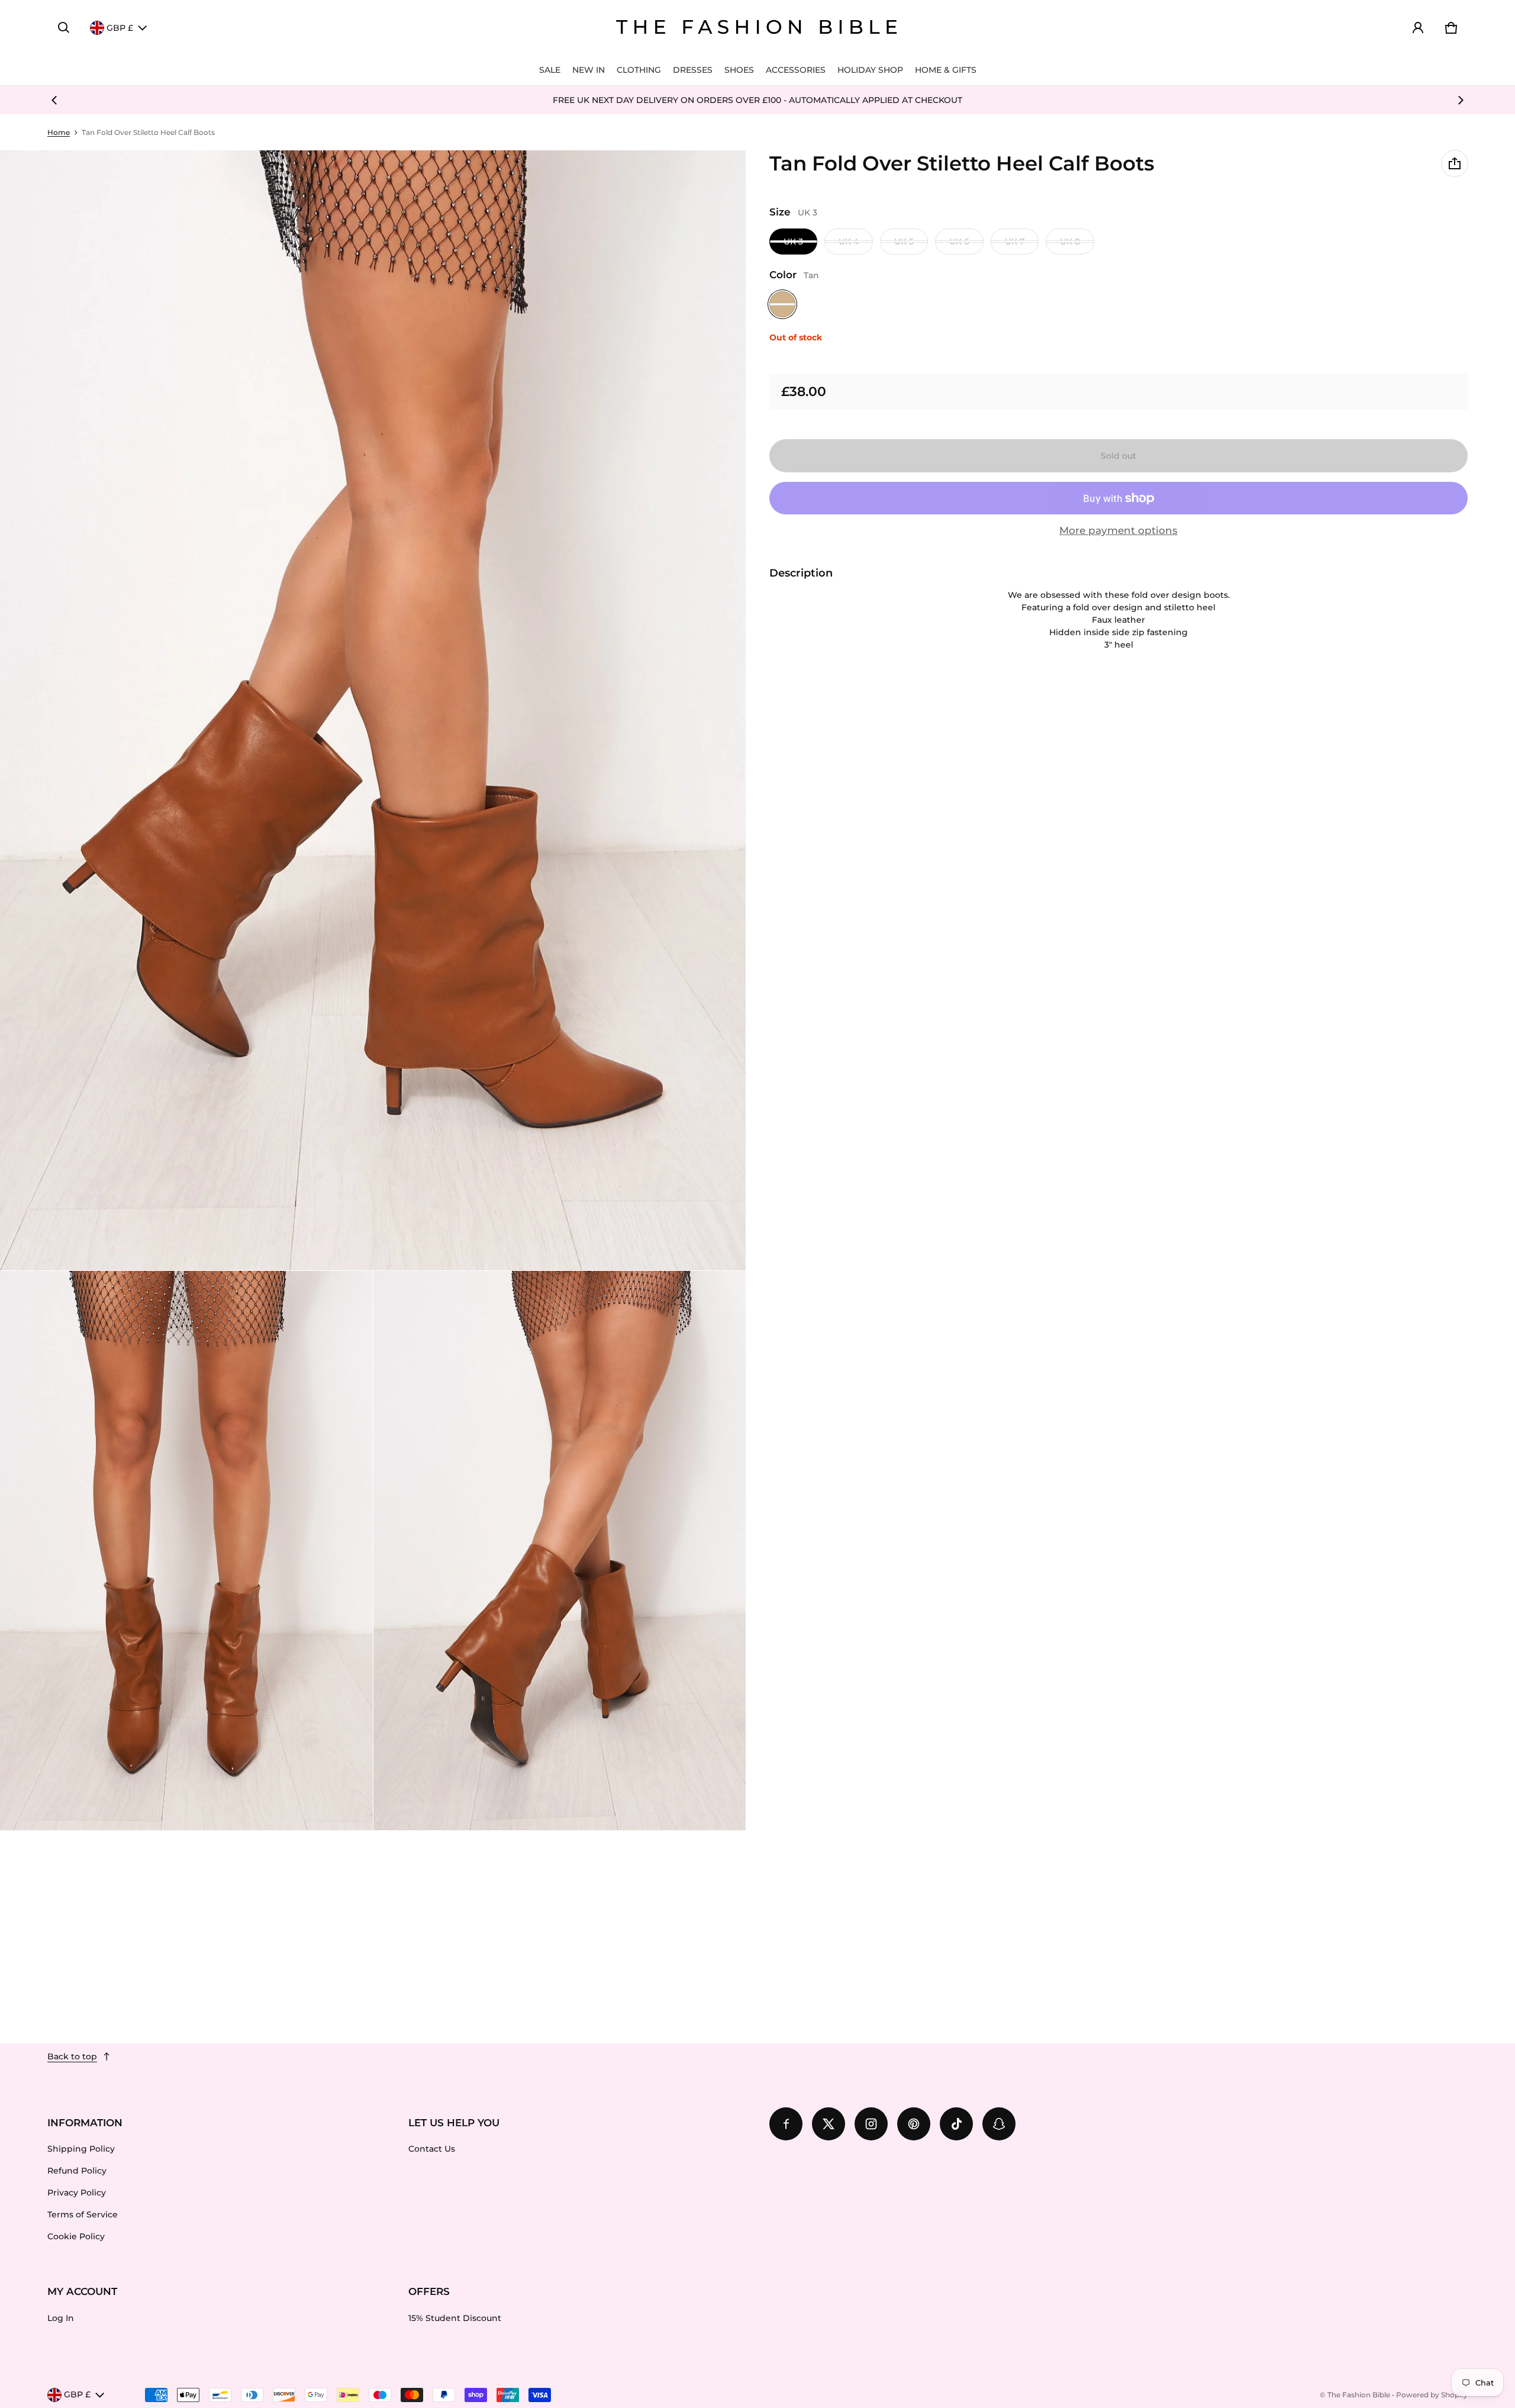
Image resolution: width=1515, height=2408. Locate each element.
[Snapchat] (999, 2124)
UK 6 (959, 242)
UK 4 (849, 242)
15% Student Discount (455, 2318)
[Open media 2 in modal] (373, 710)
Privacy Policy (77, 2193)
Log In (61, 2318)
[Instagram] (871, 2124)
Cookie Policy (76, 2236)
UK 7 (1015, 242)
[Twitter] (829, 2124)
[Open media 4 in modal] (560, 1551)
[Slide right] (1461, 100)
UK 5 (904, 242)
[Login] (1418, 28)
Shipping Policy (81, 2149)
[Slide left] (54, 100)
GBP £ (120, 28)
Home (59, 132)
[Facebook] (786, 2124)
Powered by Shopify (1432, 2395)
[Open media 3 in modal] (186, 1551)
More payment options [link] (1118, 530)
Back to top (72, 2056)
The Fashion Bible (1359, 2395)
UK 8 (1070, 242)
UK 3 (793, 242)
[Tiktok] (956, 2124)
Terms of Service (83, 2214)
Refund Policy (77, 2171)
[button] (64, 28)
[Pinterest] (914, 2124)
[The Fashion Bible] (757, 28)
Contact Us (432, 2149)
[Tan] (782, 304)
